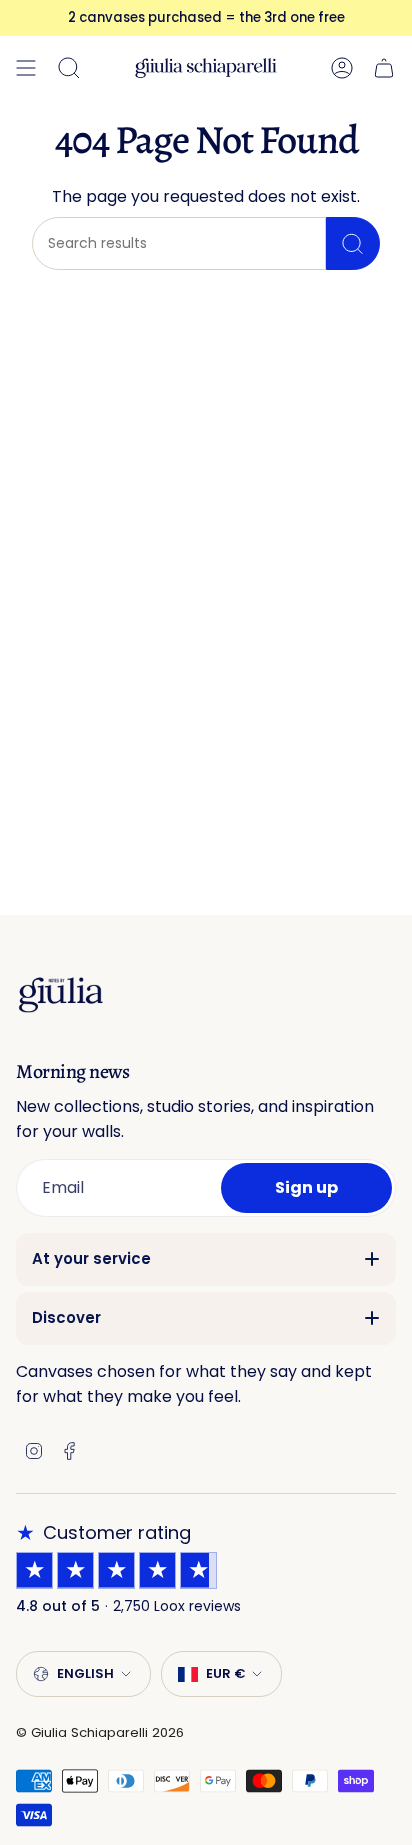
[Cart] (384, 68)
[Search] (353, 243)
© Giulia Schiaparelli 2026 (100, 1732)
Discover (66, 1317)
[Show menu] (26, 68)
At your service (91, 1258)
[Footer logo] (61, 994)
